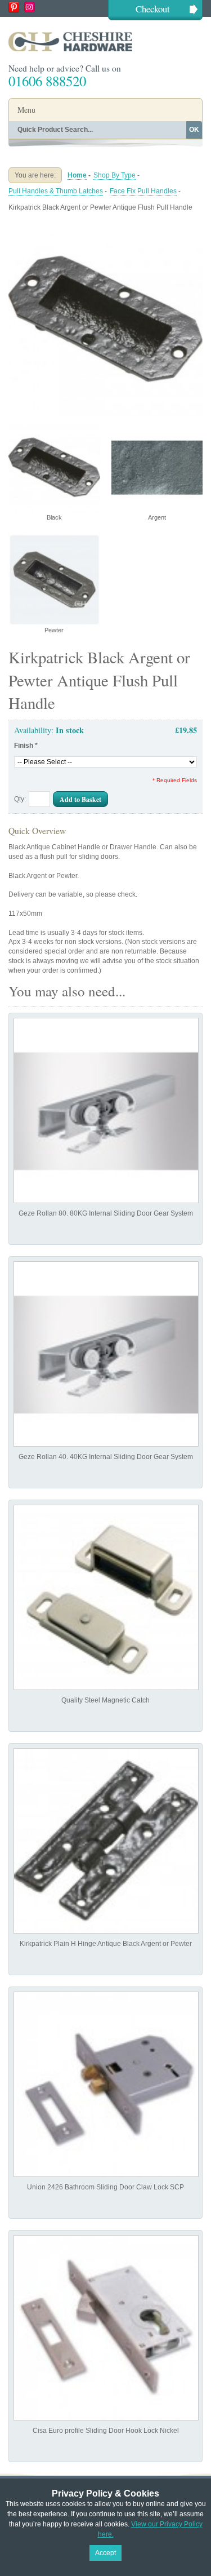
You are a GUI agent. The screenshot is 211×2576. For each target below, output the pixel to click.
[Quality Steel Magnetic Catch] (106, 1597)
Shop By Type (115, 175)
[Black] (105, 226)
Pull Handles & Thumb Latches (56, 191)
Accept (105, 2553)
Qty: (20, 799)
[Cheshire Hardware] (105, 41)
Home (77, 175)
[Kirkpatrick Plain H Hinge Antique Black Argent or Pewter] (106, 1841)
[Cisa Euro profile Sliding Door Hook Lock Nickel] (106, 2328)
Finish (26, 746)
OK (194, 130)
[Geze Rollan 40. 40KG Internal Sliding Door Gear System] (106, 1354)
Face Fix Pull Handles (143, 191)
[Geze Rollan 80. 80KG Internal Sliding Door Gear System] (106, 1110)
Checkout (153, 9)
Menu (26, 110)
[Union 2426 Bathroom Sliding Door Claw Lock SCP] (106, 2084)
